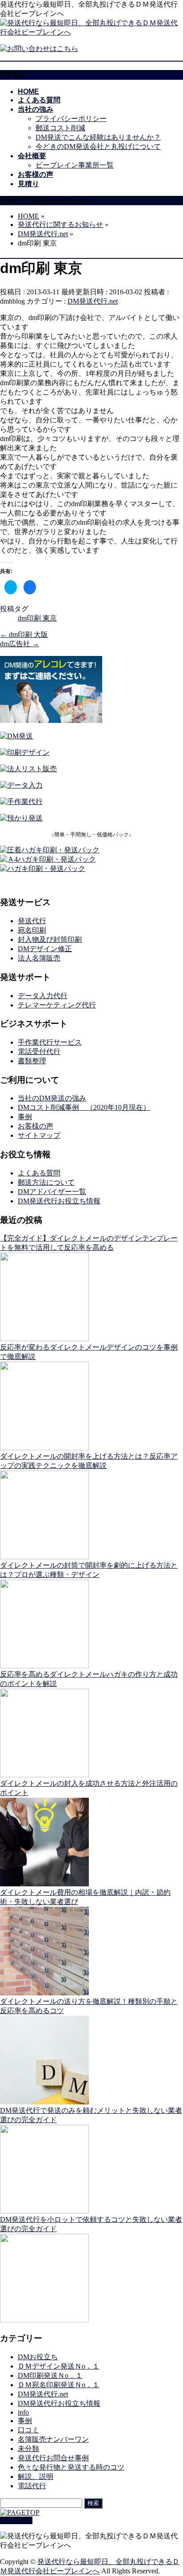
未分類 (28, 2449)
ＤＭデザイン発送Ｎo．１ (59, 2366)
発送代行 (32, 921)
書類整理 (32, 1061)
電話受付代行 (39, 1052)
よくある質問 (39, 1173)
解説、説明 (36, 2476)
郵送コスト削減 (60, 128)
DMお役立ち (38, 2357)
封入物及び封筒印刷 (50, 939)
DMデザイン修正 (45, 949)
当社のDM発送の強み (52, 1098)
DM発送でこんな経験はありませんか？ (98, 137)
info (23, 2412)
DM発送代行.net (93, 301)
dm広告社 (20, 644)
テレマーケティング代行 (57, 1005)
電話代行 (32, 2486)
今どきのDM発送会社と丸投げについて (98, 146)
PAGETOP (16, 2520)
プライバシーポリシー (71, 119)
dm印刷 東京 (37, 618)
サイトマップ (39, 1135)
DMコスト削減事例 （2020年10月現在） (84, 1107)
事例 (25, 1117)
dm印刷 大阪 (24, 634)
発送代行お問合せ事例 (53, 2458)
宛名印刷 (32, 930)
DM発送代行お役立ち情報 (59, 1201)
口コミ (28, 2430)
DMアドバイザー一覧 (52, 1192)
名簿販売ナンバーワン (53, 2439)
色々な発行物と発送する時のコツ (71, 2467)
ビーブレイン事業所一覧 (75, 165)
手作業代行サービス (50, 1042)
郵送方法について (46, 1182)
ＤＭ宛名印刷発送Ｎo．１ (59, 2385)
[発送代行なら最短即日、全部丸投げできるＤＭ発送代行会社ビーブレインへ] (91, 32)
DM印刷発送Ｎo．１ (50, 2375)
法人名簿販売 (39, 958)
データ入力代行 (43, 996)
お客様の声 (36, 1126)
